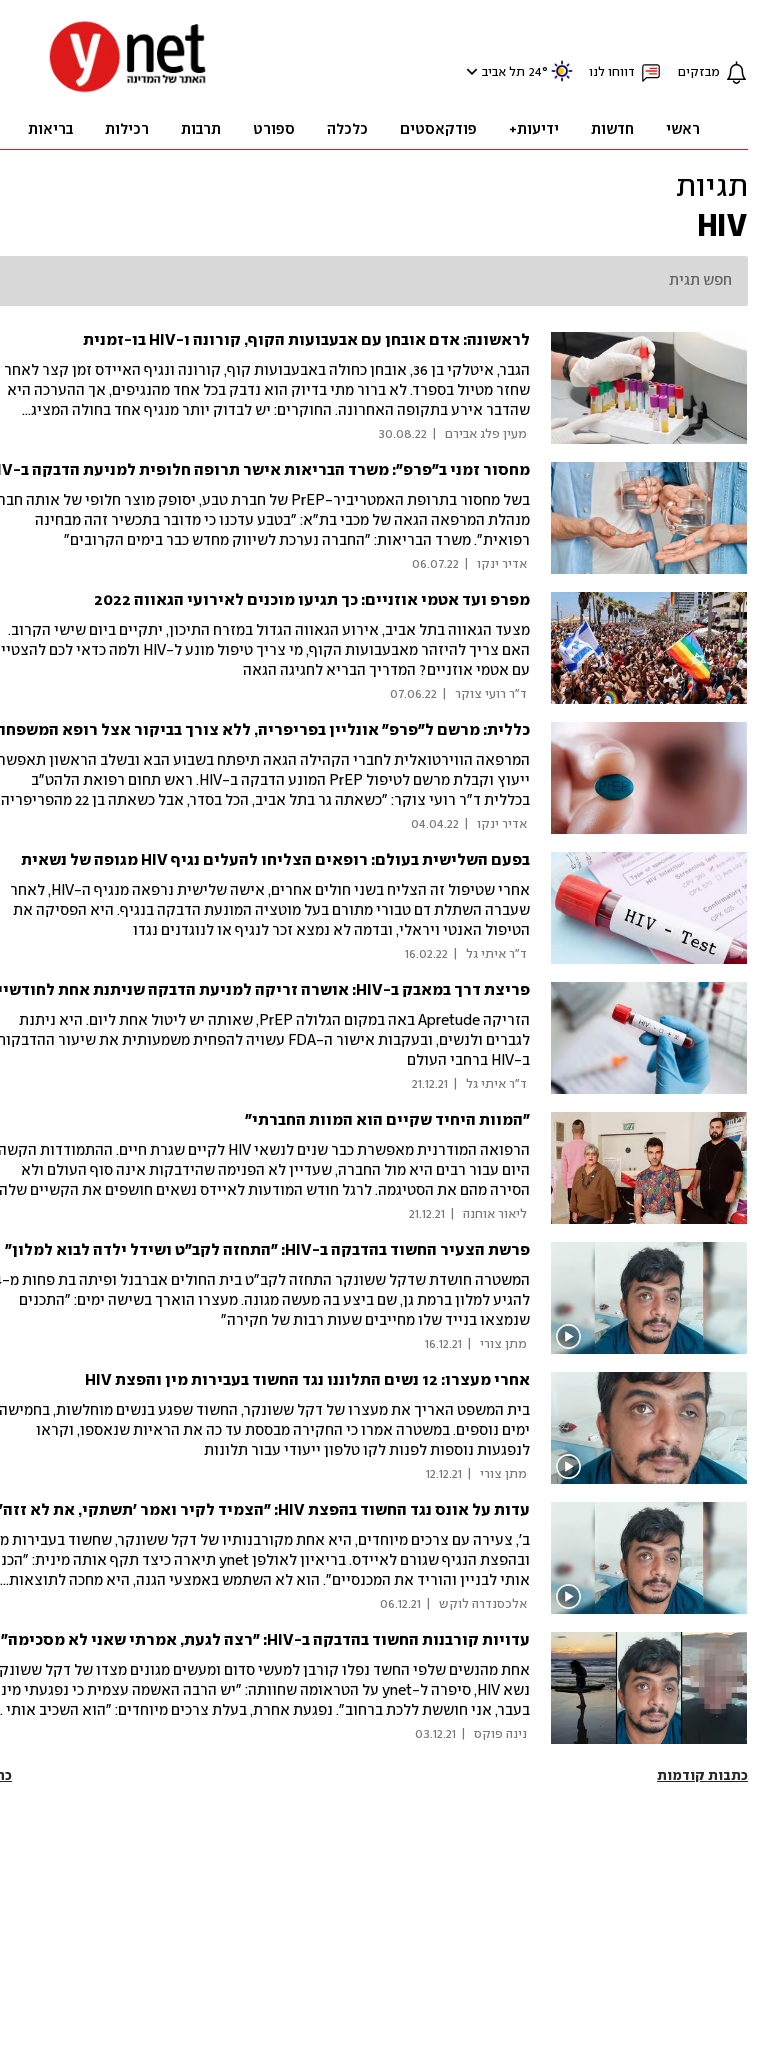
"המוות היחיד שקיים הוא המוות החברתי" (387, 1120)
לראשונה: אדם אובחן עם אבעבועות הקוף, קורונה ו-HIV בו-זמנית (306, 340)
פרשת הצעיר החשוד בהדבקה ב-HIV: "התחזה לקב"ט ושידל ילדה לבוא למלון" (267, 1250)
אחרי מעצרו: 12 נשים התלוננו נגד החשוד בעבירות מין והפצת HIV (307, 1380)
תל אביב (503, 72)
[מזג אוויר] (562, 79)
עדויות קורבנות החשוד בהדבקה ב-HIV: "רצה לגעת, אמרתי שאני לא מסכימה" (265, 1640)
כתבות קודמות (702, 1776)
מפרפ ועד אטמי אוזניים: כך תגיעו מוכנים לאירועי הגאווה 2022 (312, 600)
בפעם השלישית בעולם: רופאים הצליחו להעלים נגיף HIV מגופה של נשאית (275, 860)
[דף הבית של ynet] (128, 90)
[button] (469, 71)
